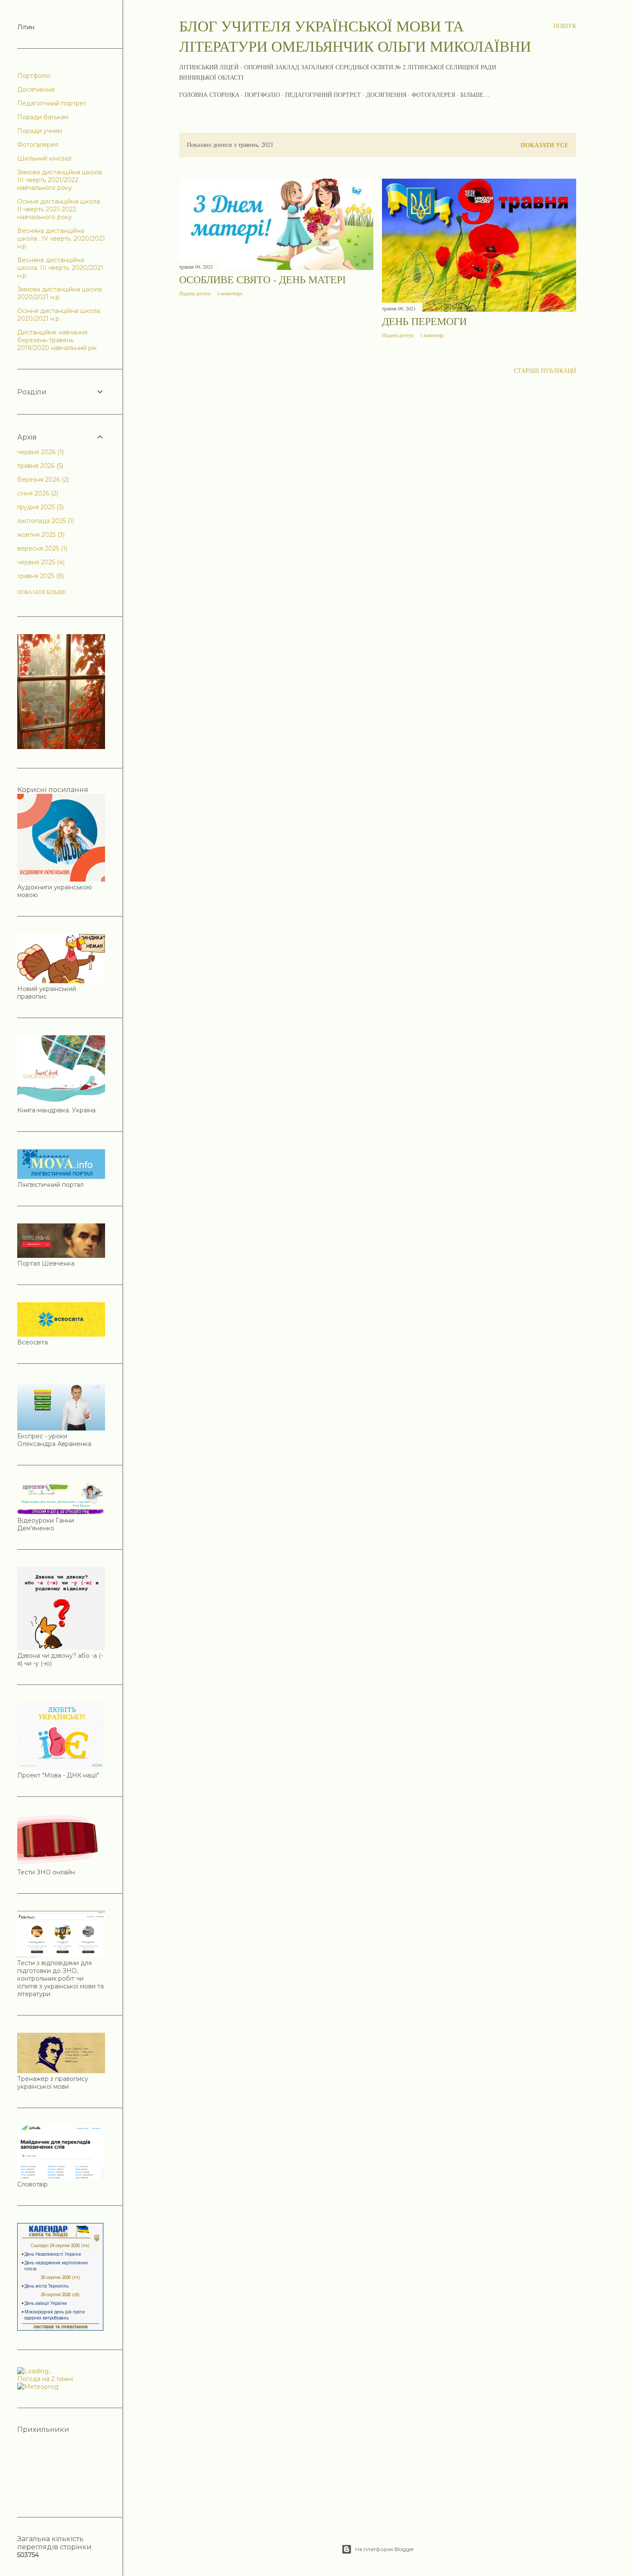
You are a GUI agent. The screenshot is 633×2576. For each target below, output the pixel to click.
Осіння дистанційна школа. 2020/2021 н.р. (59, 315)
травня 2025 (40, 576)
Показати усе (545, 145)
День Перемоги (424, 321)
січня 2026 (37, 493)
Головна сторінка (209, 94)
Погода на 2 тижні (45, 2379)
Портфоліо (262, 94)
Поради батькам (43, 117)
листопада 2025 (45, 521)
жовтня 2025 (40, 535)
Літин (26, 27)
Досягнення (386, 94)
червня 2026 (40, 452)
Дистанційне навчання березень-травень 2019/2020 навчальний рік (57, 340)
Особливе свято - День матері (262, 279)
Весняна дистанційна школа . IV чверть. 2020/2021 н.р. (61, 238)
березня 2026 (42, 480)
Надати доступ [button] (195, 293)
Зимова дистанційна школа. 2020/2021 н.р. (60, 293)
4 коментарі (230, 293)
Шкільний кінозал (44, 158)
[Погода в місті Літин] (61, 2371)
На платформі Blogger (385, 2549)
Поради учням (40, 131)
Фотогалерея (433, 94)
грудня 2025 (40, 507)
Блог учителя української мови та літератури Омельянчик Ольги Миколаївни (355, 36)
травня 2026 (39, 466)
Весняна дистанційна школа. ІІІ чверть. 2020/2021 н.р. (60, 268)
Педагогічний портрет (323, 94)
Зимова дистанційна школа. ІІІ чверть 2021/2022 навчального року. (60, 180)
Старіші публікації (545, 370)
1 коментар (432, 335)
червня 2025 (40, 562)
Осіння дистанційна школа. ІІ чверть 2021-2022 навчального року (59, 209)
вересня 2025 (41, 548)
